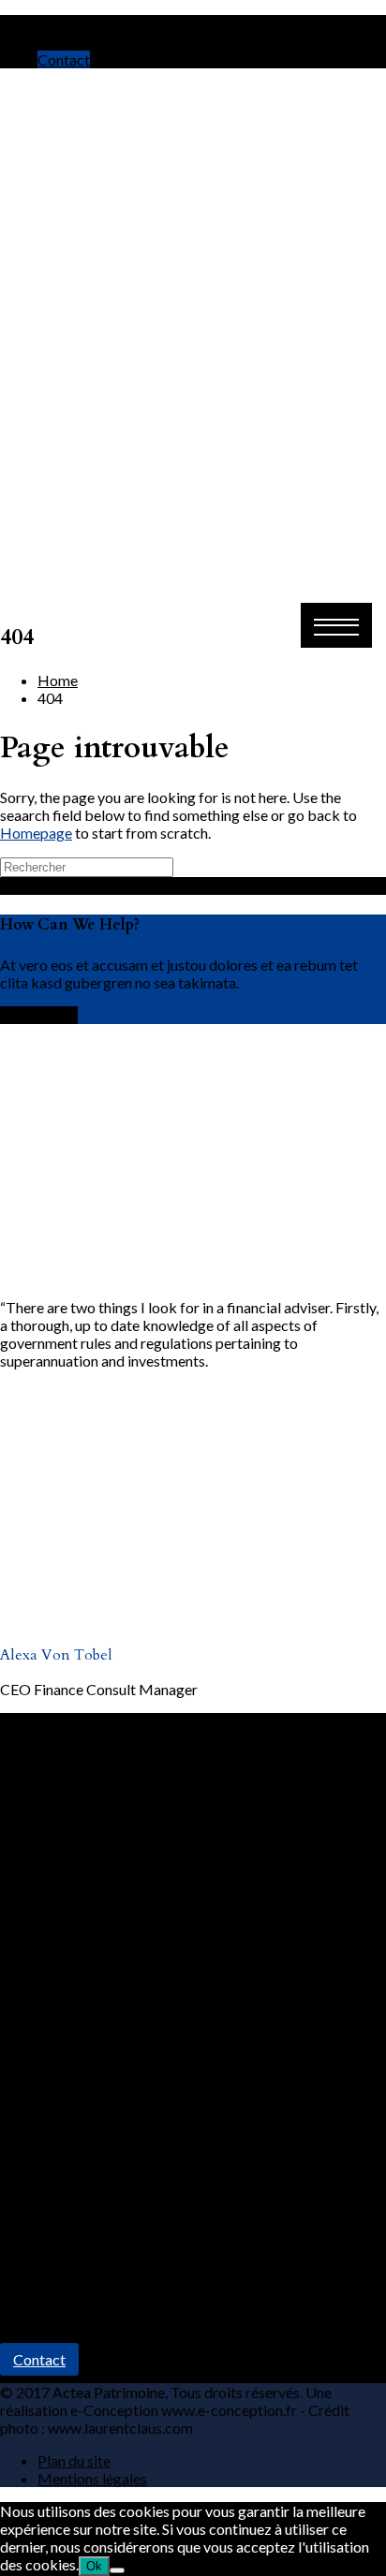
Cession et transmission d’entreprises (156, 2215)
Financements (82, 2180)
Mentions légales (92, 2478)
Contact (64, 59)
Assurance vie (82, 2144)
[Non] (117, 2570)
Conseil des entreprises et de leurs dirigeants (179, 2197)
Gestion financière (96, 2126)
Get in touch (39, 1015)
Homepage (36, 833)
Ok (94, 2566)
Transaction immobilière (116, 2162)
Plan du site (74, 2460)
